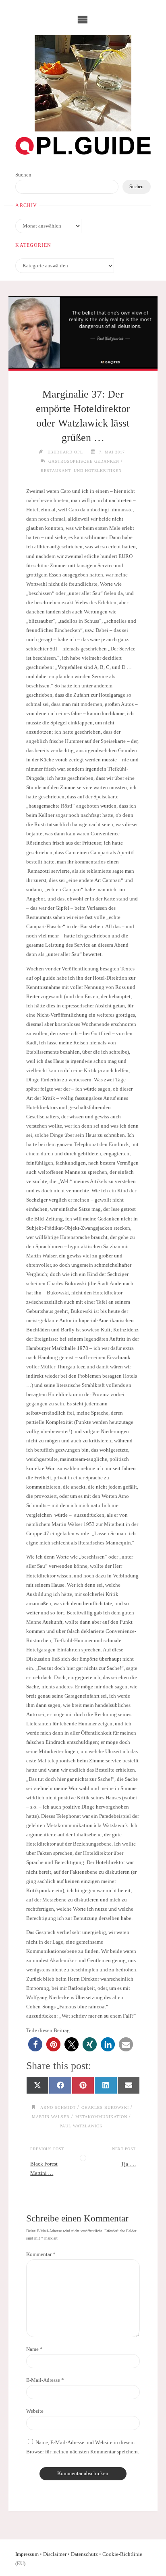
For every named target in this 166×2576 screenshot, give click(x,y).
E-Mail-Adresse (45, 2380)
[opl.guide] (83, 83)
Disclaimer (55, 2554)
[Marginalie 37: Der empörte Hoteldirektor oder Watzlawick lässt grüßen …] (83, 332)
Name (34, 2349)
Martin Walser (51, 2117)
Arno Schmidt (58, 2107)
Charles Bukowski (105, 2107)
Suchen (23, 175)
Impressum (27, 2554)
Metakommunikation (101, 2117)
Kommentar (41, 2254)
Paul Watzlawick (81, 2126)
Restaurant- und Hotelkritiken (81, 471)
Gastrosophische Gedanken (84, 461)
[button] (35, 2044)
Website (35, 2411)
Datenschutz (84, 2554)
